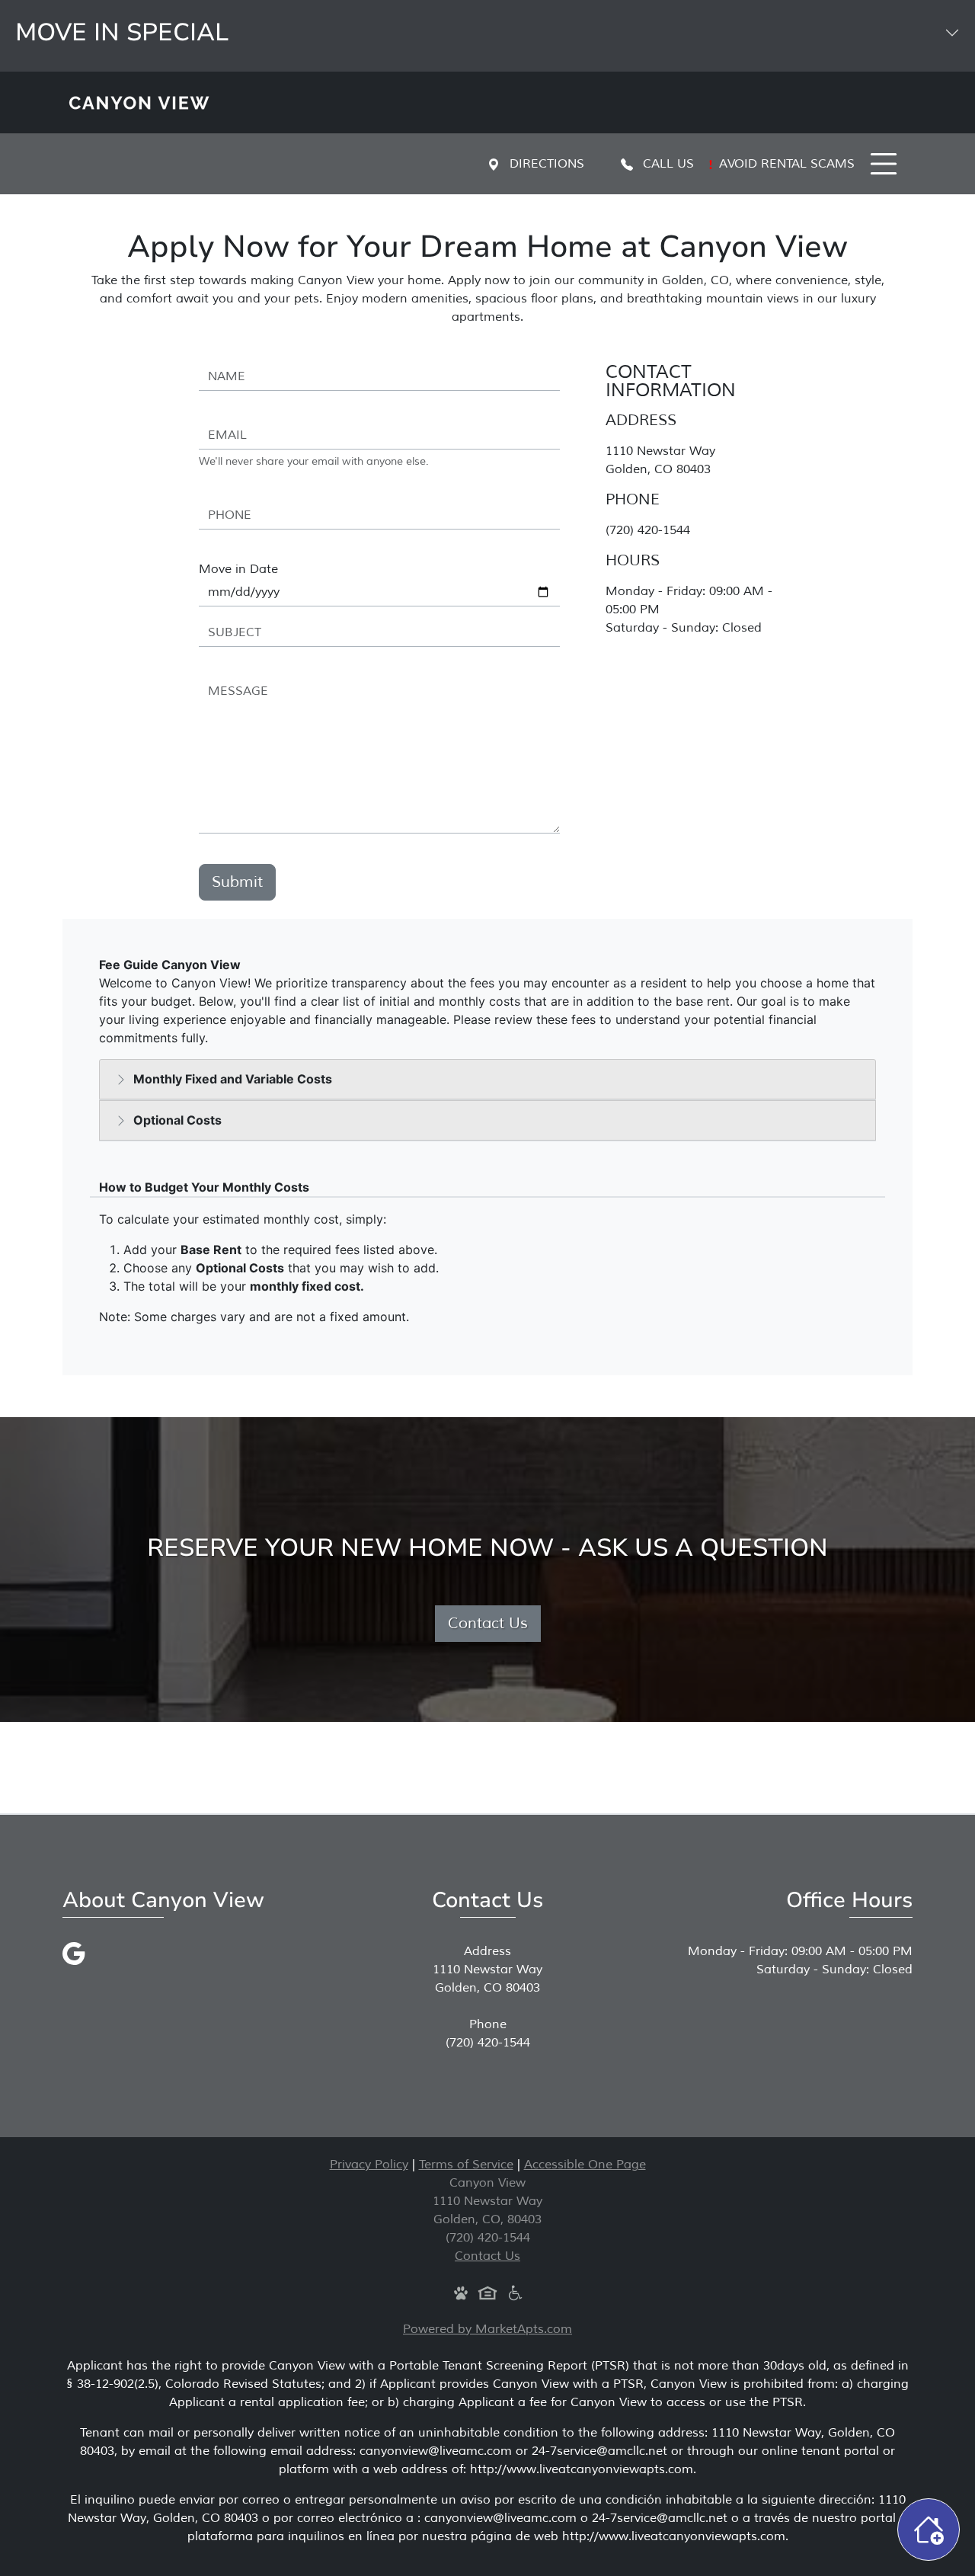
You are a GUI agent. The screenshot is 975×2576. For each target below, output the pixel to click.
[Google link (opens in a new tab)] (74, 1953)
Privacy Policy (369, 2165)
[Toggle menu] (884, 164)
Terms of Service (466, 2165)
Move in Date (238, 569)
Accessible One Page (585, 2165)
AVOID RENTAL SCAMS (785, 164)
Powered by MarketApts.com (487, 2329)
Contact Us (488, 1623)
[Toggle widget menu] (929, 2530)
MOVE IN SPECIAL (122, 32)
